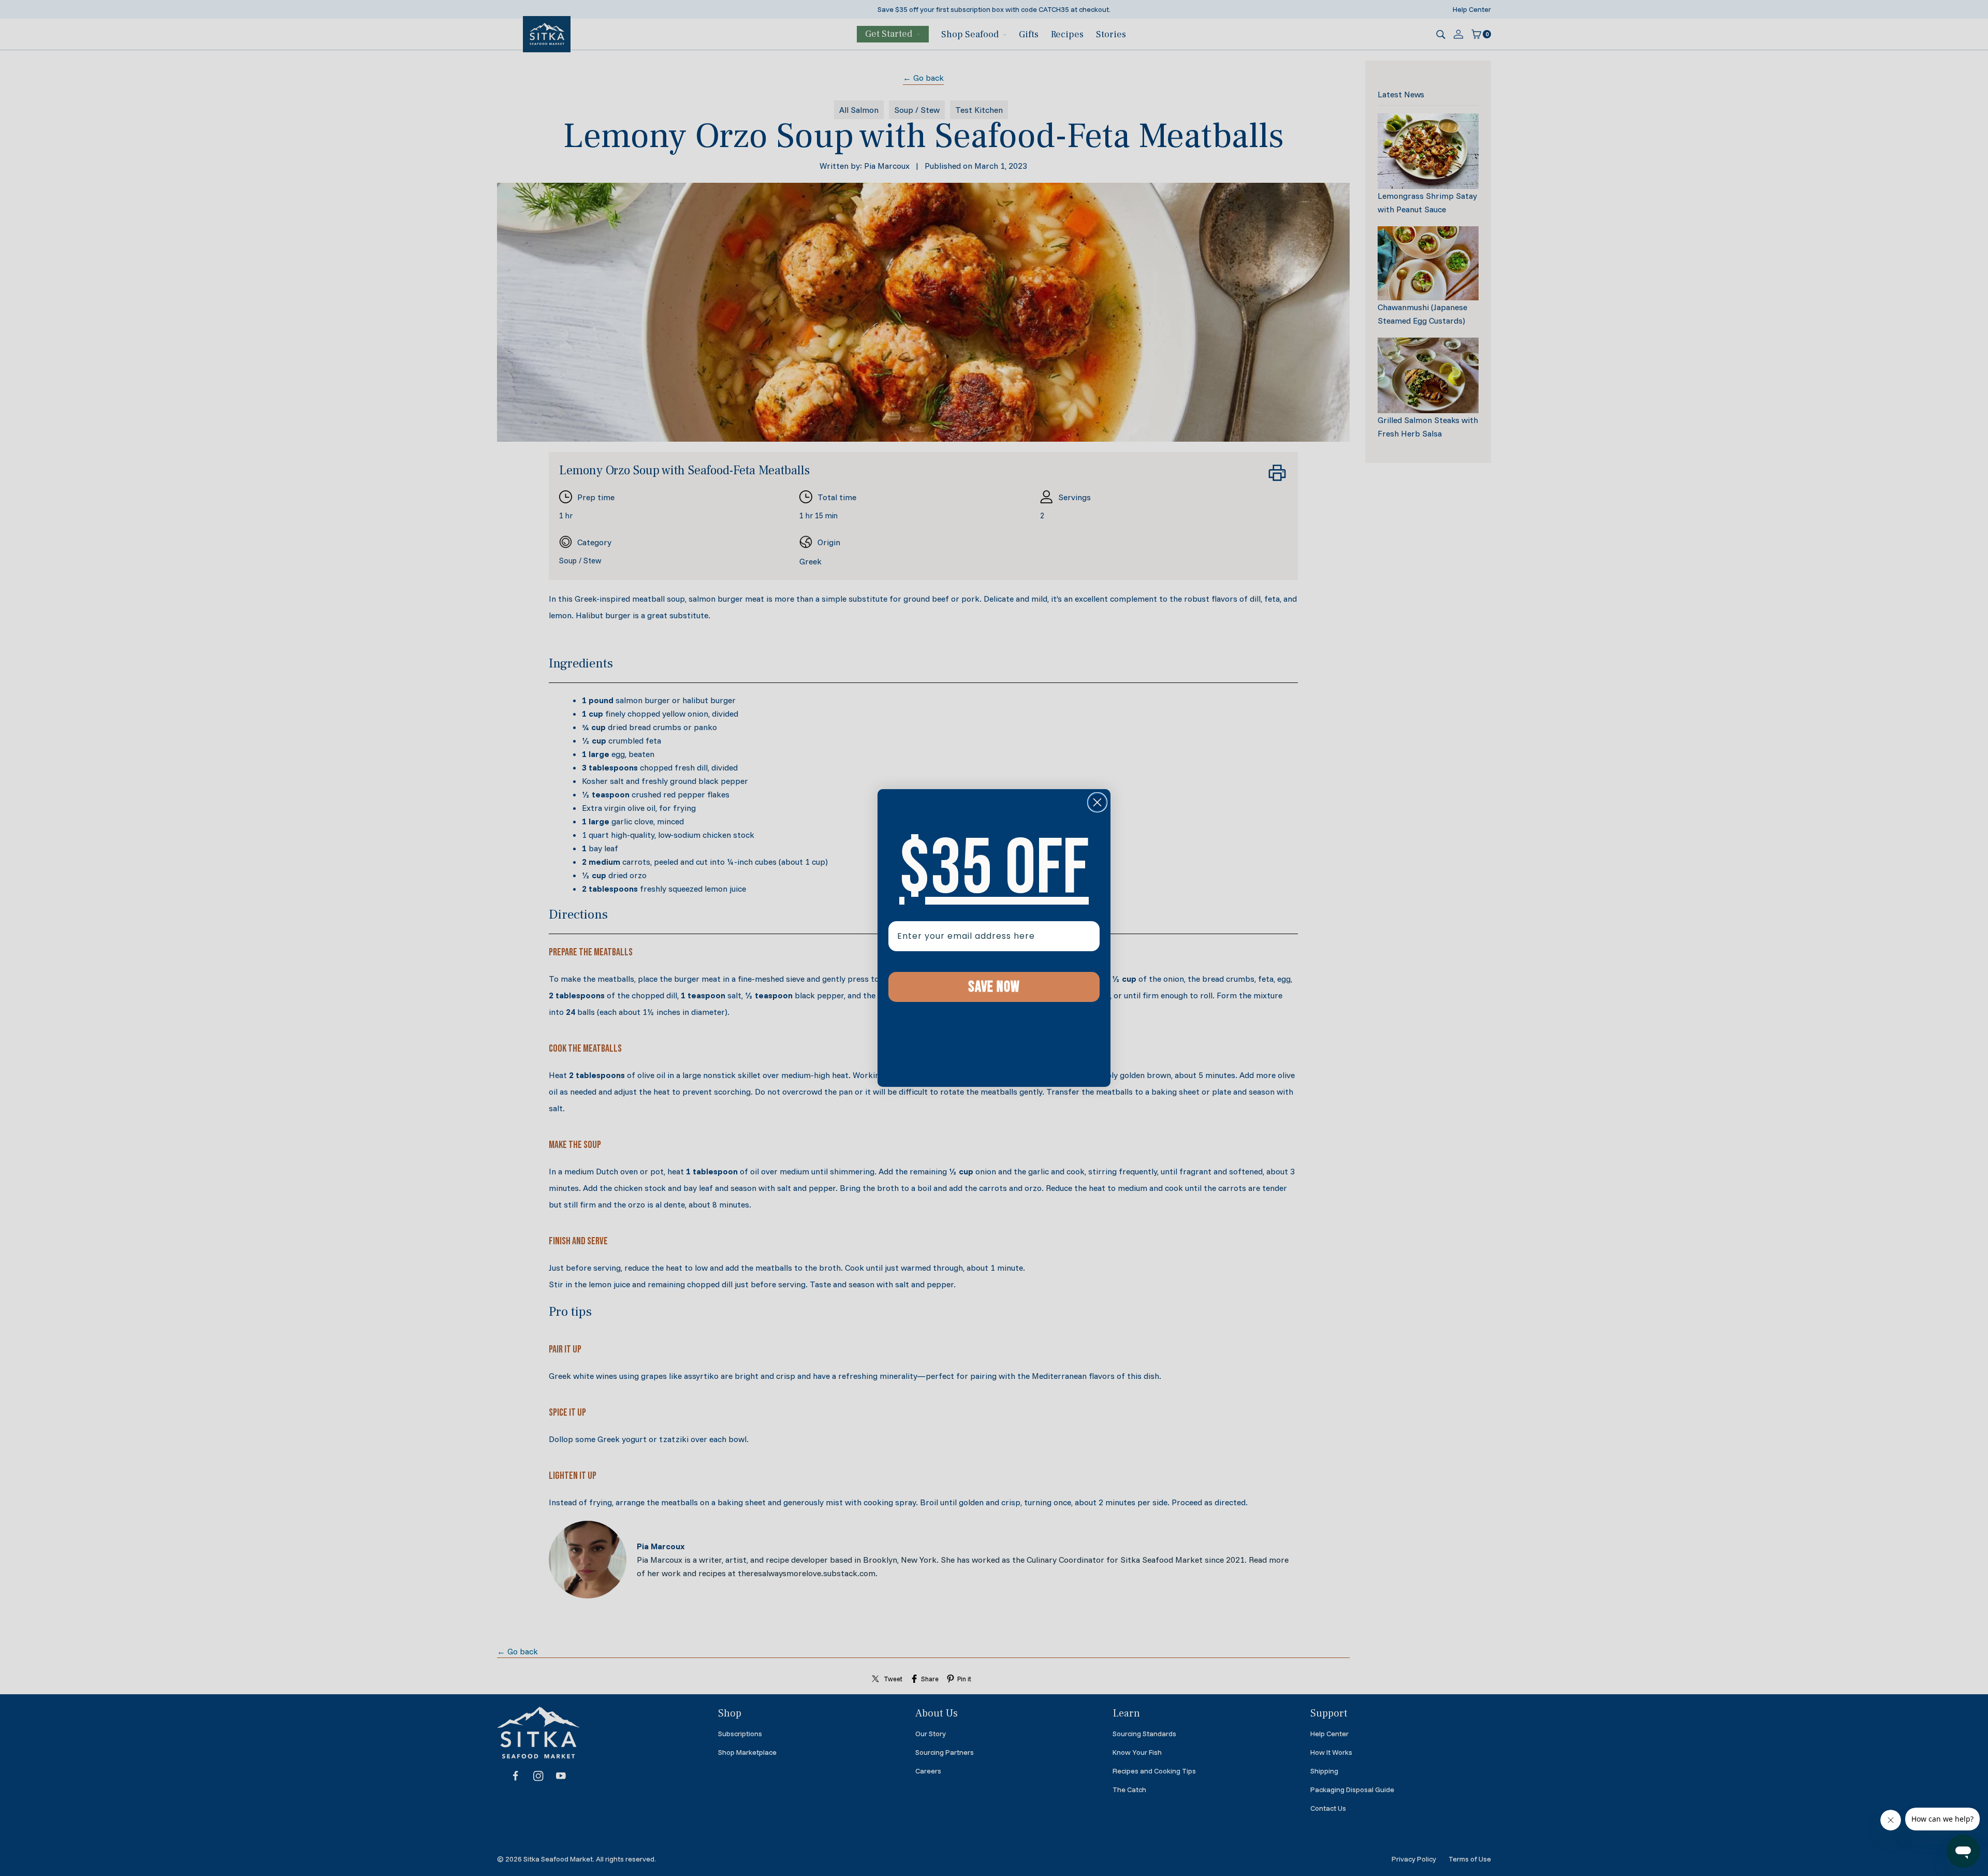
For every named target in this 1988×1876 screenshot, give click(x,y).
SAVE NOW (994, 987)
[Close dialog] (1097, 802)
